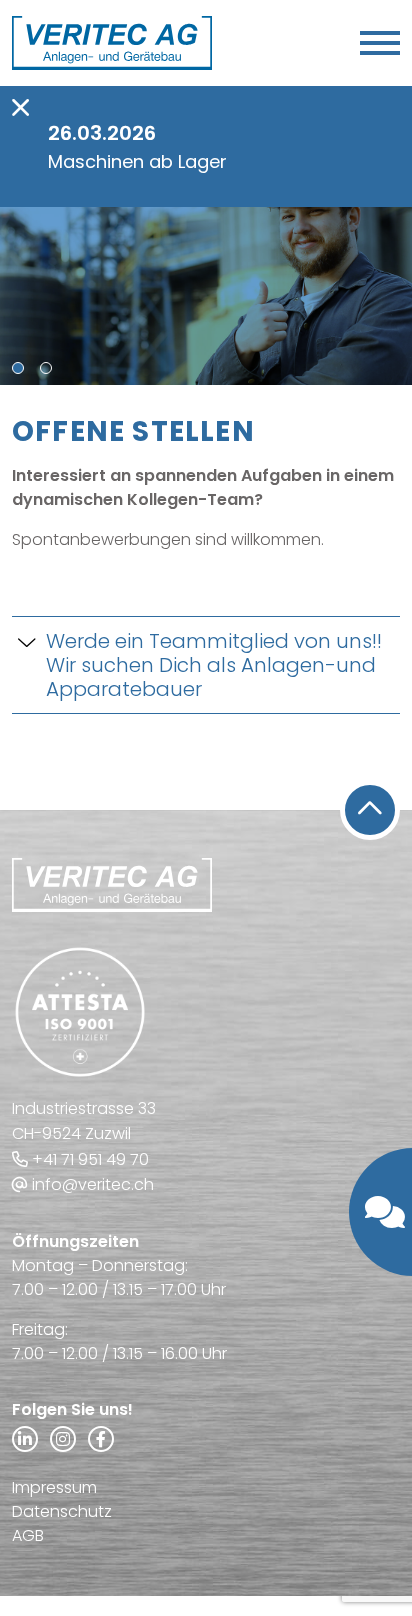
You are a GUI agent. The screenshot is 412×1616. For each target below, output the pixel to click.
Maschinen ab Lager (137, 161)
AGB (28, 1535)
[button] (18, 368)
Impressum (54, 1487)
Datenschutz (62, 1511)
